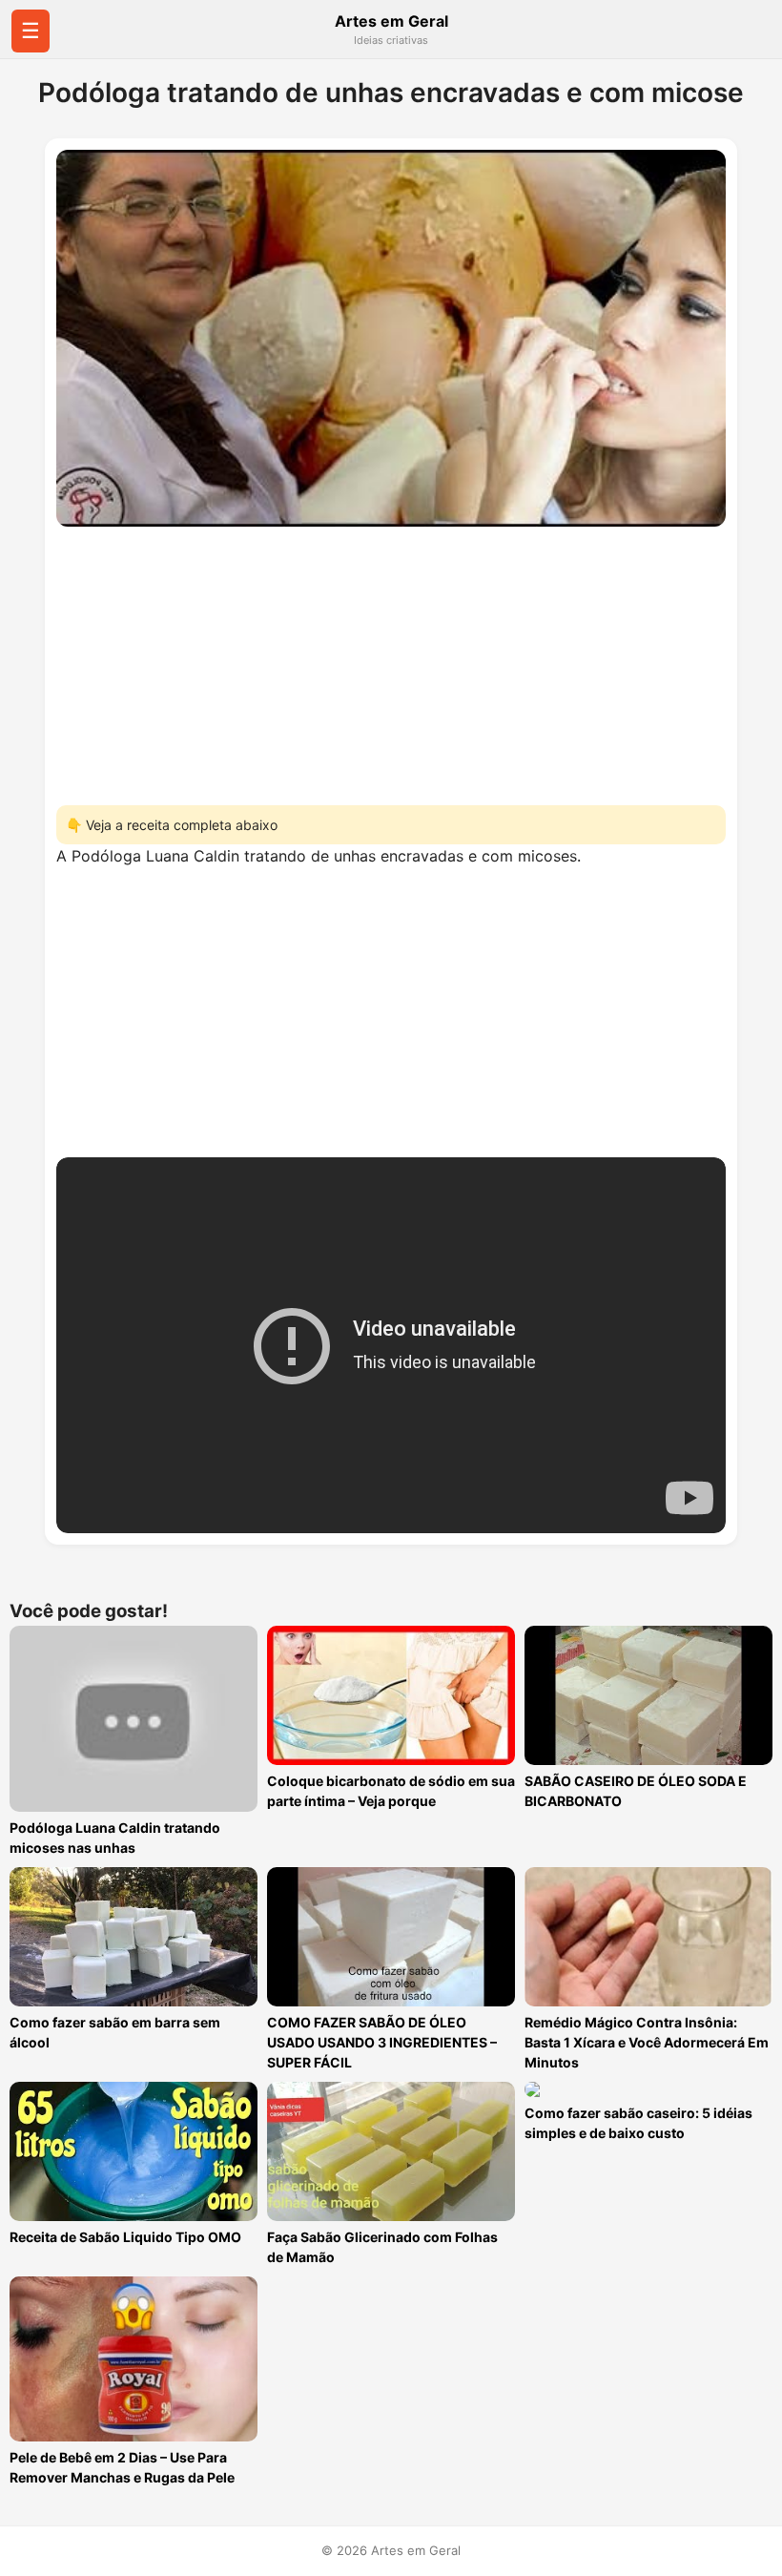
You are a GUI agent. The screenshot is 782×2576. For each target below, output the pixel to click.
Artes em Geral (391, 21)
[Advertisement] (391, 660)
